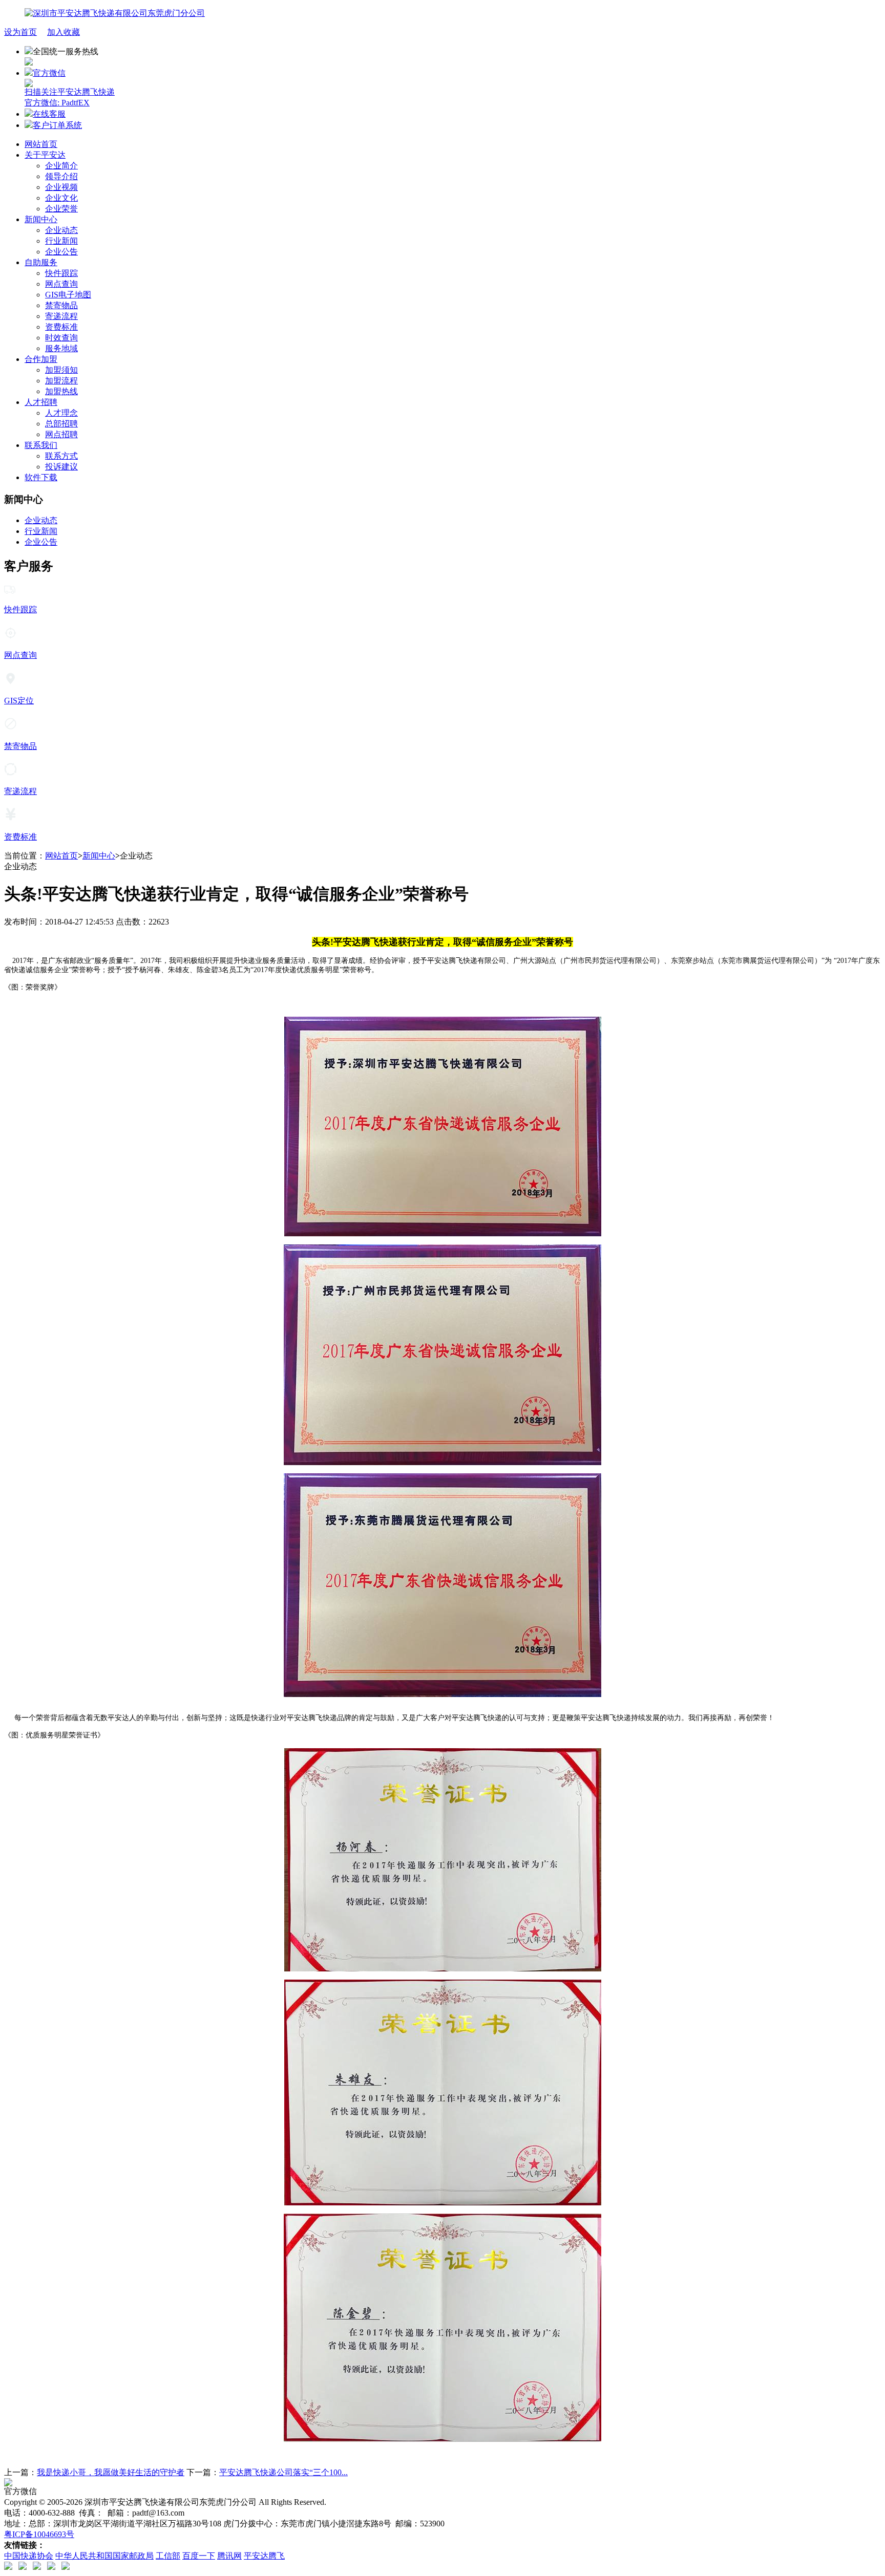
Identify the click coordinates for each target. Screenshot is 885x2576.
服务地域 (61, 348)
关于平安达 (45, 155)
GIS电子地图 (68, 295)
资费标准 (61, 327)
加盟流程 (61, 381)
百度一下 (199, 2556)
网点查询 (61, 284)
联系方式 (61, 456)
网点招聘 (61, 434)
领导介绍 (61, 176)
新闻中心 (41, 219)
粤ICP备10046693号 (39, 2534)
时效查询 (61, 338)
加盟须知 (61, 370)
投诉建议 (61, 467)
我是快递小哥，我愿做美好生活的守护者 (111, 2472)
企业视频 (61, 187)
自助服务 (41, 262)
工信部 (168, 2556)
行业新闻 (61, 241)
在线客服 (49, 114)
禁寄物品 (61, 305)
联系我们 (41, 445)
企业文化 (61, 198)
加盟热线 (61, 391)
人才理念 (61, 413)
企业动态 (61, 230)
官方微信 (70, 88)
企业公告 (61, 252)
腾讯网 (229, 2556)
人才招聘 (41, 402)
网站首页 (41, 144)
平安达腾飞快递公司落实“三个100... (283, 2472)
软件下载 (41, 477)
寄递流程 (61, 316)
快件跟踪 (61, 273)
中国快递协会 (29, 2556)
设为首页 (20, 32)
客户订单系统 (57, 125)
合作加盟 (41, 359)
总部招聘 (61, 424)
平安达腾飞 (264, 2556)
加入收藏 (64, 32)
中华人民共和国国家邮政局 (104, 2556)
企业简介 (61, 166)
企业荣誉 (61, 209)
